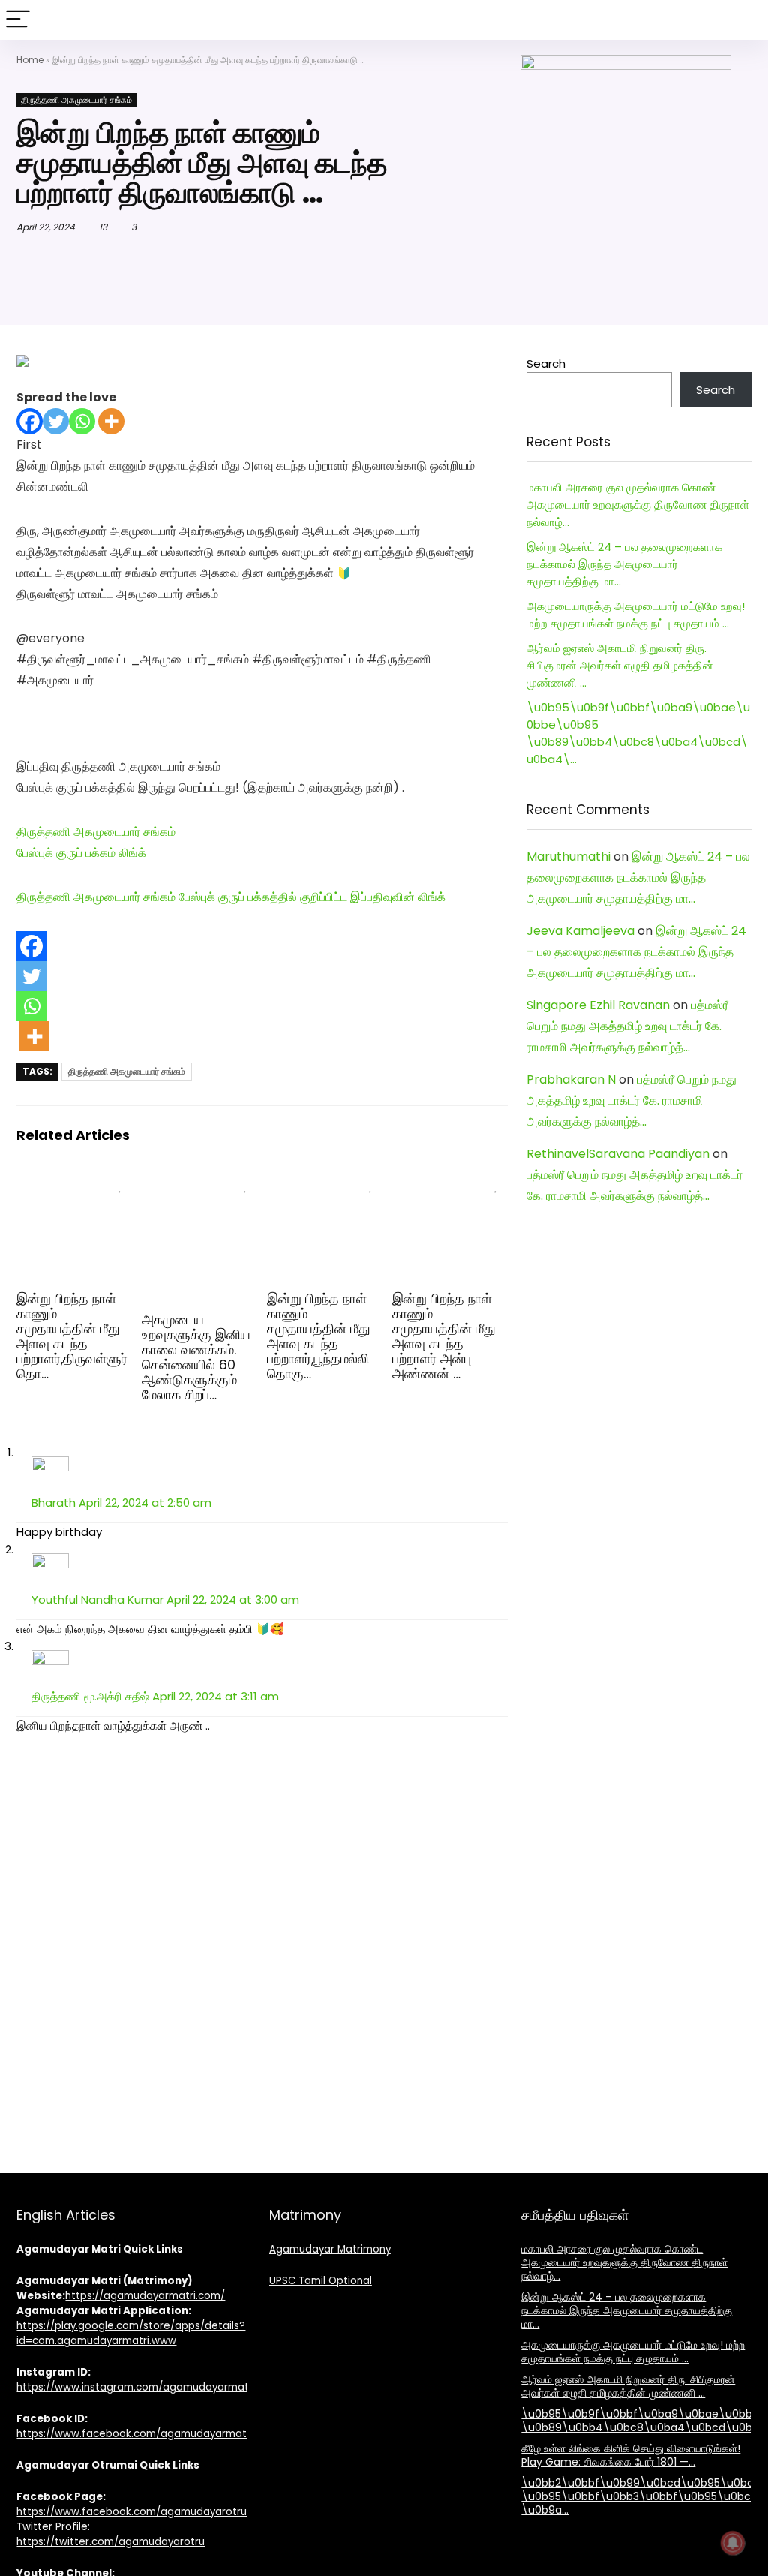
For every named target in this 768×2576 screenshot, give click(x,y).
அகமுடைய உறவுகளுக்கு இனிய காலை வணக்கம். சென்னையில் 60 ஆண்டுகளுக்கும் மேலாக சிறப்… (196, 1357)
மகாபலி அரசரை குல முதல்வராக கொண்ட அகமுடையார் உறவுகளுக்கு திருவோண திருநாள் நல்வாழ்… (638, 505)
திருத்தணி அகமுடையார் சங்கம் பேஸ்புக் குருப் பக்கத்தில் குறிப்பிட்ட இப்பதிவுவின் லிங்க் (231, 897)
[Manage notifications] (733, 2543)
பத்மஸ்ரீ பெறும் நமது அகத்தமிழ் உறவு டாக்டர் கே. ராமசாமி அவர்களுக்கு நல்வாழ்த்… (627, 1026)
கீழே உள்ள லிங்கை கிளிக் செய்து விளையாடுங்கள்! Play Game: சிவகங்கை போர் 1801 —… (631, 2455)
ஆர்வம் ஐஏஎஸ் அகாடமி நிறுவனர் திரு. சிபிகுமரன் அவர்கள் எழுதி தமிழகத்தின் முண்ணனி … (620, 665)
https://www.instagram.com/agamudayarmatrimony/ (152, 2387)
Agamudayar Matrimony (330, 2249)
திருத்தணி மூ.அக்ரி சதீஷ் (90, 1696)
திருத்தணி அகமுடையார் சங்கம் (76, 100)
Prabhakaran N (571, 1079)
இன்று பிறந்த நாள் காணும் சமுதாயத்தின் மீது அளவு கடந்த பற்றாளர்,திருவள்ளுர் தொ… (72, 1336)
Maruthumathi (568, 857)
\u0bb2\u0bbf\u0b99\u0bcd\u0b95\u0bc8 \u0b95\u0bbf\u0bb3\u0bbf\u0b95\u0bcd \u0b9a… (641, 2496)
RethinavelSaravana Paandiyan (618, 1154)
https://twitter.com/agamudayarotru (111, 2542)
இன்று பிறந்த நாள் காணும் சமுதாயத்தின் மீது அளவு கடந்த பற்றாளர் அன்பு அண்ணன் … (444, 1336)
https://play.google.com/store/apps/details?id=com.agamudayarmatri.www (131, 2333)
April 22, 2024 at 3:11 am (216, 1696)
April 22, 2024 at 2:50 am (145, 1503)
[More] (111, 421)
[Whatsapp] (82, 421)
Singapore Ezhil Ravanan (598, 1005)
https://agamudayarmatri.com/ (145, 2296)
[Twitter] (56, 421)
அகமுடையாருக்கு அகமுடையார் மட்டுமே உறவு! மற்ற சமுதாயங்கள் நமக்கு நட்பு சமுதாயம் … (633, 2352)
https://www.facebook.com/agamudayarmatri (135, 2434)
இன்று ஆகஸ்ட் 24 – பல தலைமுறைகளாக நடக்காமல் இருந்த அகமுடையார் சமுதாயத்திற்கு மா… (624, 564)
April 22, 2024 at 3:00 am (233, 1599)
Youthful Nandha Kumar (97, 1599)
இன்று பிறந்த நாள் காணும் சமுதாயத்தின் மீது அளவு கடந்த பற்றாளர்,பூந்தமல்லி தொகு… (319, 1336)
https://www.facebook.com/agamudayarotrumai (141, 2512)
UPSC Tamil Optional (321, 2281)
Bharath (54, 1503)
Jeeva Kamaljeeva (580, 931)
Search (546, 364)
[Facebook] (30, 421)
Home (30, 60)
